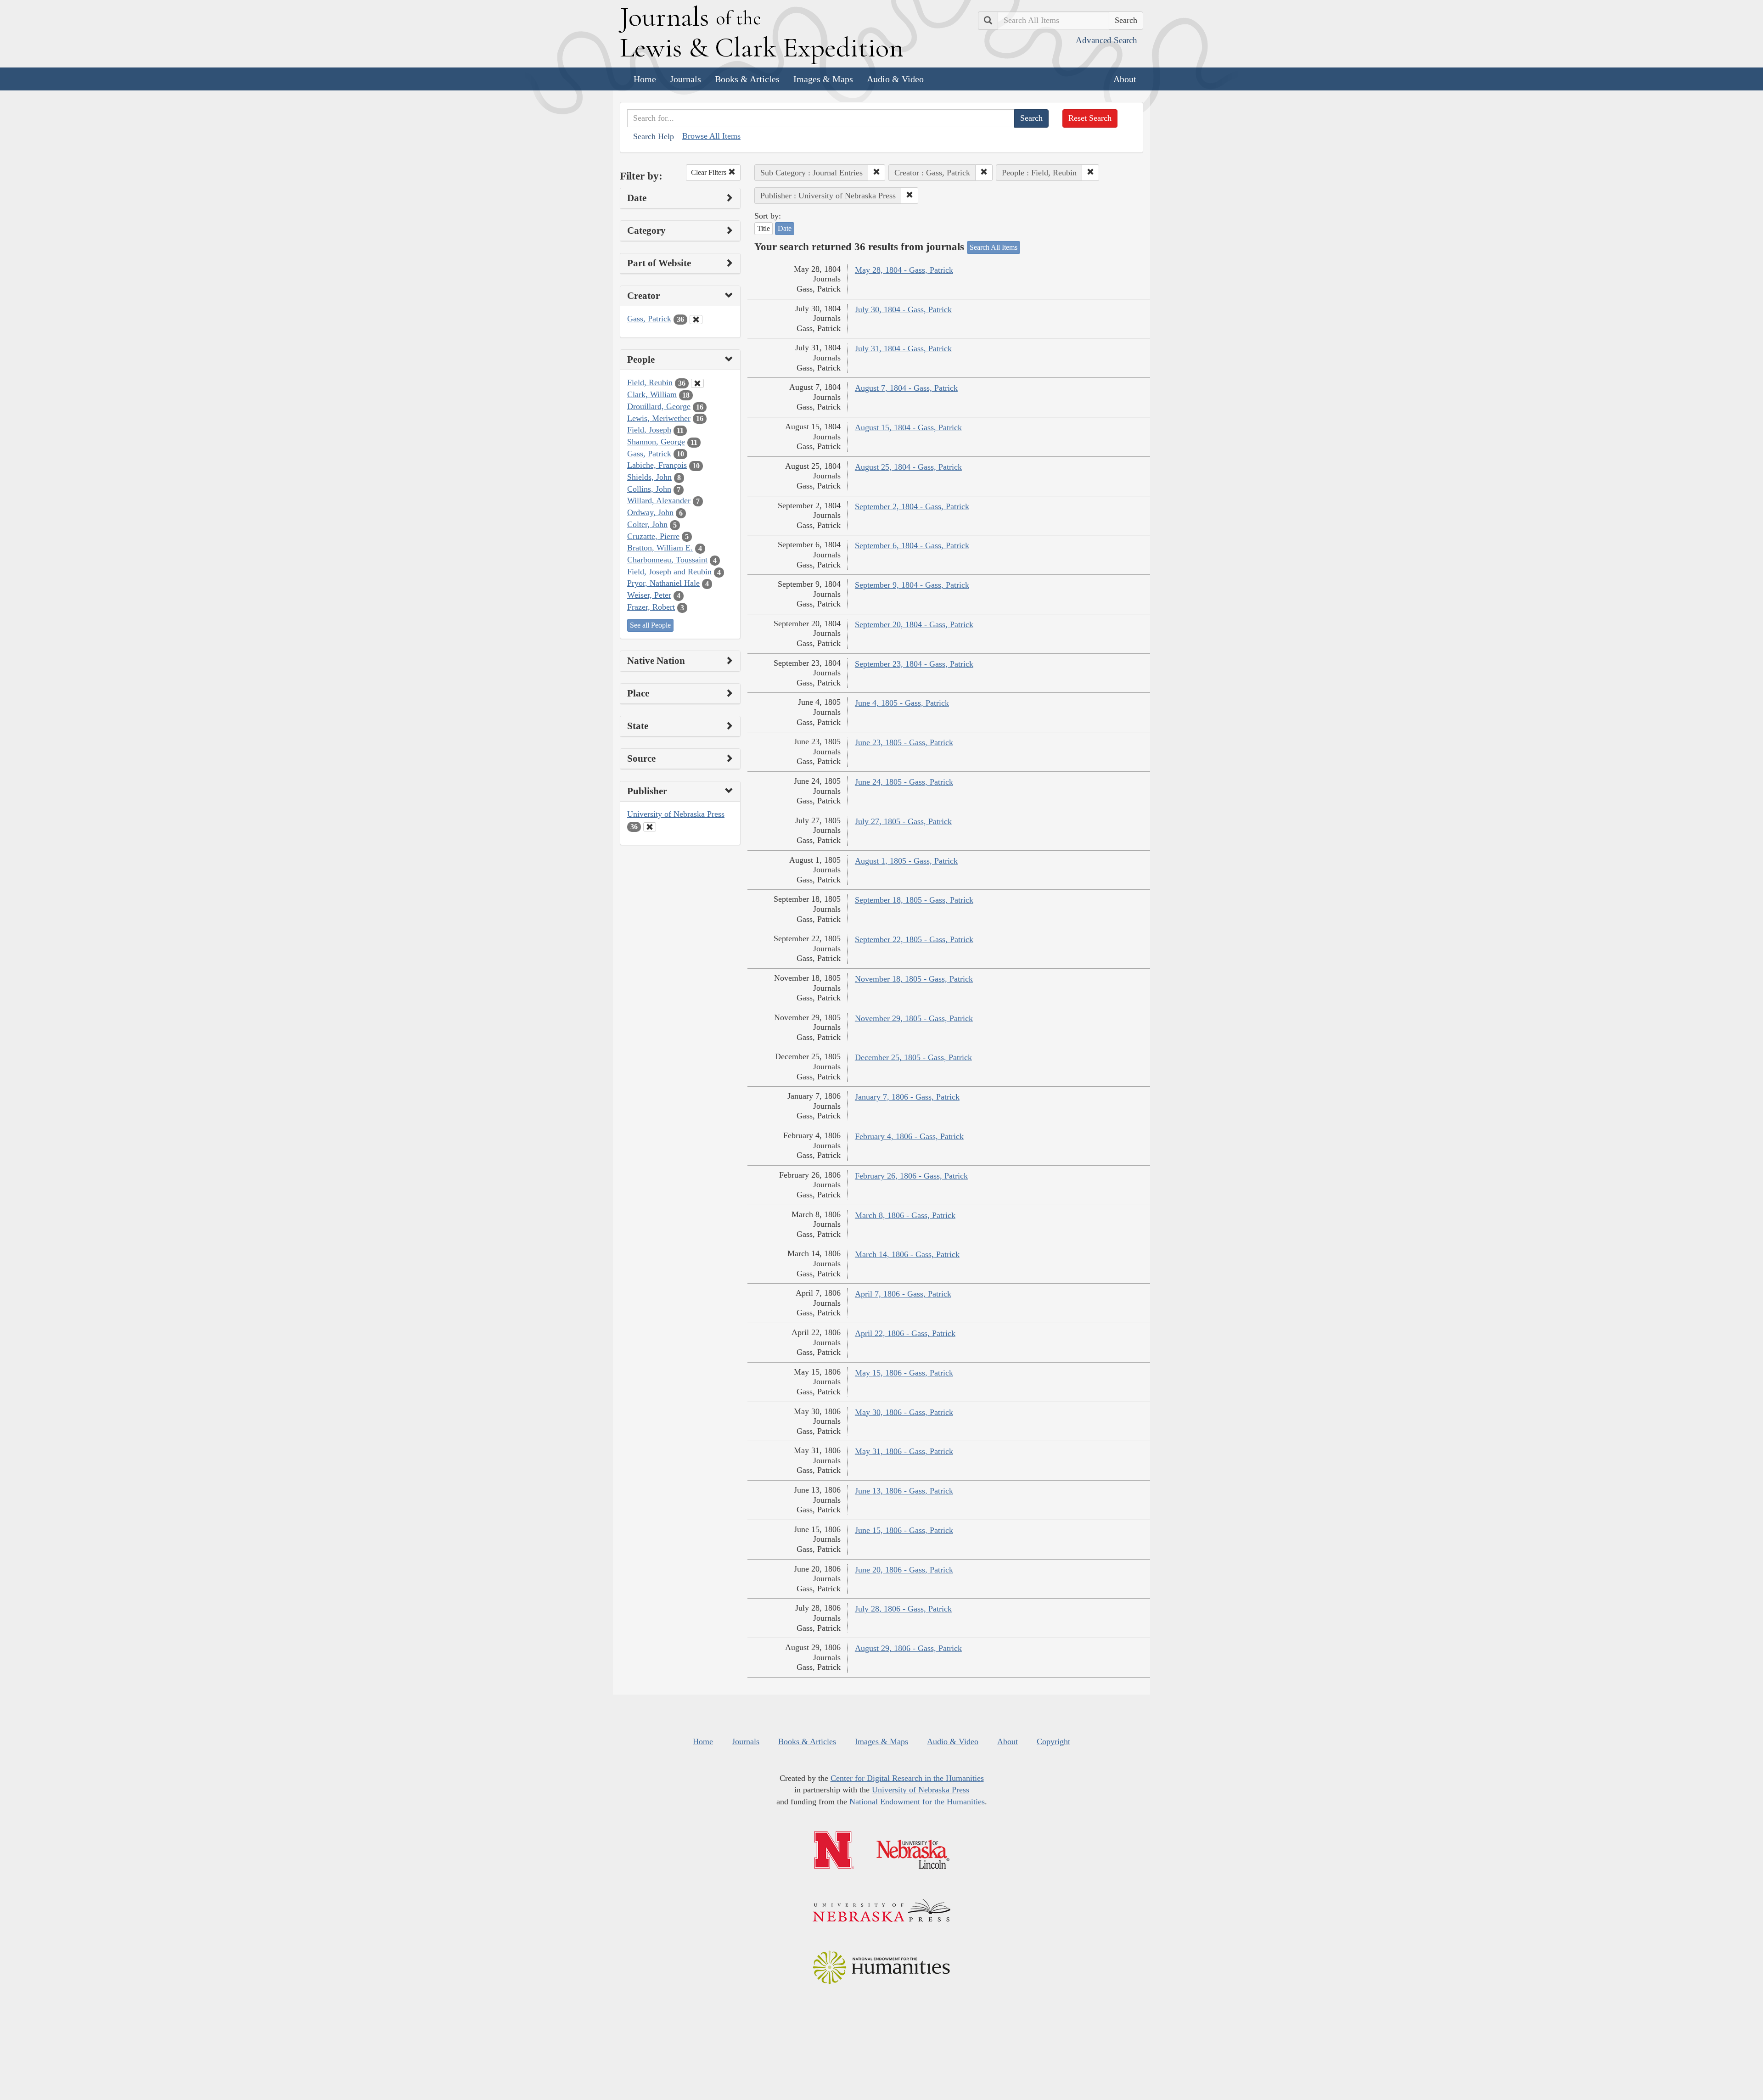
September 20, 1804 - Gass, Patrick (914, 624)
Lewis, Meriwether (659, 418)
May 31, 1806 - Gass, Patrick (904, 1451)
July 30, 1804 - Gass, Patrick (903, 309)
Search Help (654, 136)
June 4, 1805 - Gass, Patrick (902, 703)
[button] (876, 173)
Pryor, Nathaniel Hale (663, 583)
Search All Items (994, 247)
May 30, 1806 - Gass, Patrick (904, 1412)
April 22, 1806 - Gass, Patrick (905, 1333)
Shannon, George (656, 442)
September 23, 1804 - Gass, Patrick (914, 664)
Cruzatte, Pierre (653, 536)
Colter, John (647, 524)
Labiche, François (657, 465)
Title (764, 228)
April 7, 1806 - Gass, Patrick (903, 1294)
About (1125, 79)
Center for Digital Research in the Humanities (907, 1778)
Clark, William (652, 394)
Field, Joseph (649, 430)
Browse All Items (711, 136)
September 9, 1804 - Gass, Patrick (912, 585)
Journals (685, 79)
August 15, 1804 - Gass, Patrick (908, 427)
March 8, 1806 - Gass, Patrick (905, 1215)
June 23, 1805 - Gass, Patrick (904, 742)
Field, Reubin (650, 382)
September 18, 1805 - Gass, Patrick (914, 900)
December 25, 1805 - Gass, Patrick (913, 1057)
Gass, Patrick (649, 319)
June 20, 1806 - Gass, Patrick (904, 1570)
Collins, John (649, 489)
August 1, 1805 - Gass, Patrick (906, 861)
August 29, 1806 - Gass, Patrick (908, 1648)
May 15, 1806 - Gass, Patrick (904, 1373)
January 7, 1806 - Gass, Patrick (907, 1097)
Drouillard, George (659, 406)
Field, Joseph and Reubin (669, 572)
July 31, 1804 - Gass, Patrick (903, 348)
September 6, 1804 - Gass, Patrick (912, 545)
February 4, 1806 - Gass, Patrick (909, 1136)
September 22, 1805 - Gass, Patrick (914, 939)
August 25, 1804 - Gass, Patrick (908, 467)
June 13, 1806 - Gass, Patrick (904, 1491)
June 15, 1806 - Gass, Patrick (904, 1530)
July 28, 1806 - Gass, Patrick (903, 1609)
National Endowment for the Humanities (917, 1802)
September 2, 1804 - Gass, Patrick (912, 506)
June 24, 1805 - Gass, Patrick (904, 782)
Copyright (1053, 1741)
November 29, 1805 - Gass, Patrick (914, 1018)
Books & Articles (747, 79)
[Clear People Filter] (697, 383)
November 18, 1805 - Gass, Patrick (914, 979)
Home (645, 79)
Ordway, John (650, 512)
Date (785, 228)
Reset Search (1090, 118)
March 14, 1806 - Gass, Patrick (907, 1254)
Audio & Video (895, 79)
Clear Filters (710, 172)
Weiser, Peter (649, 595)
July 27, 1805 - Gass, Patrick (903, 821)
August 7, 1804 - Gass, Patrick (906, 388)
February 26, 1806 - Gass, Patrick (911, 1176)
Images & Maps (823, 79)
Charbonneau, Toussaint (667, 560)
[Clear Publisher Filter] (650, 827)
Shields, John (649, 477)
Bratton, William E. (660, 548)
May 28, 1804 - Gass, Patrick (904, 270)
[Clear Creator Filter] (696, 320)
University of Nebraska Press (676, 814)
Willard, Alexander (659, 500)
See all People (650, 625)
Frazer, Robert (651, 607)
